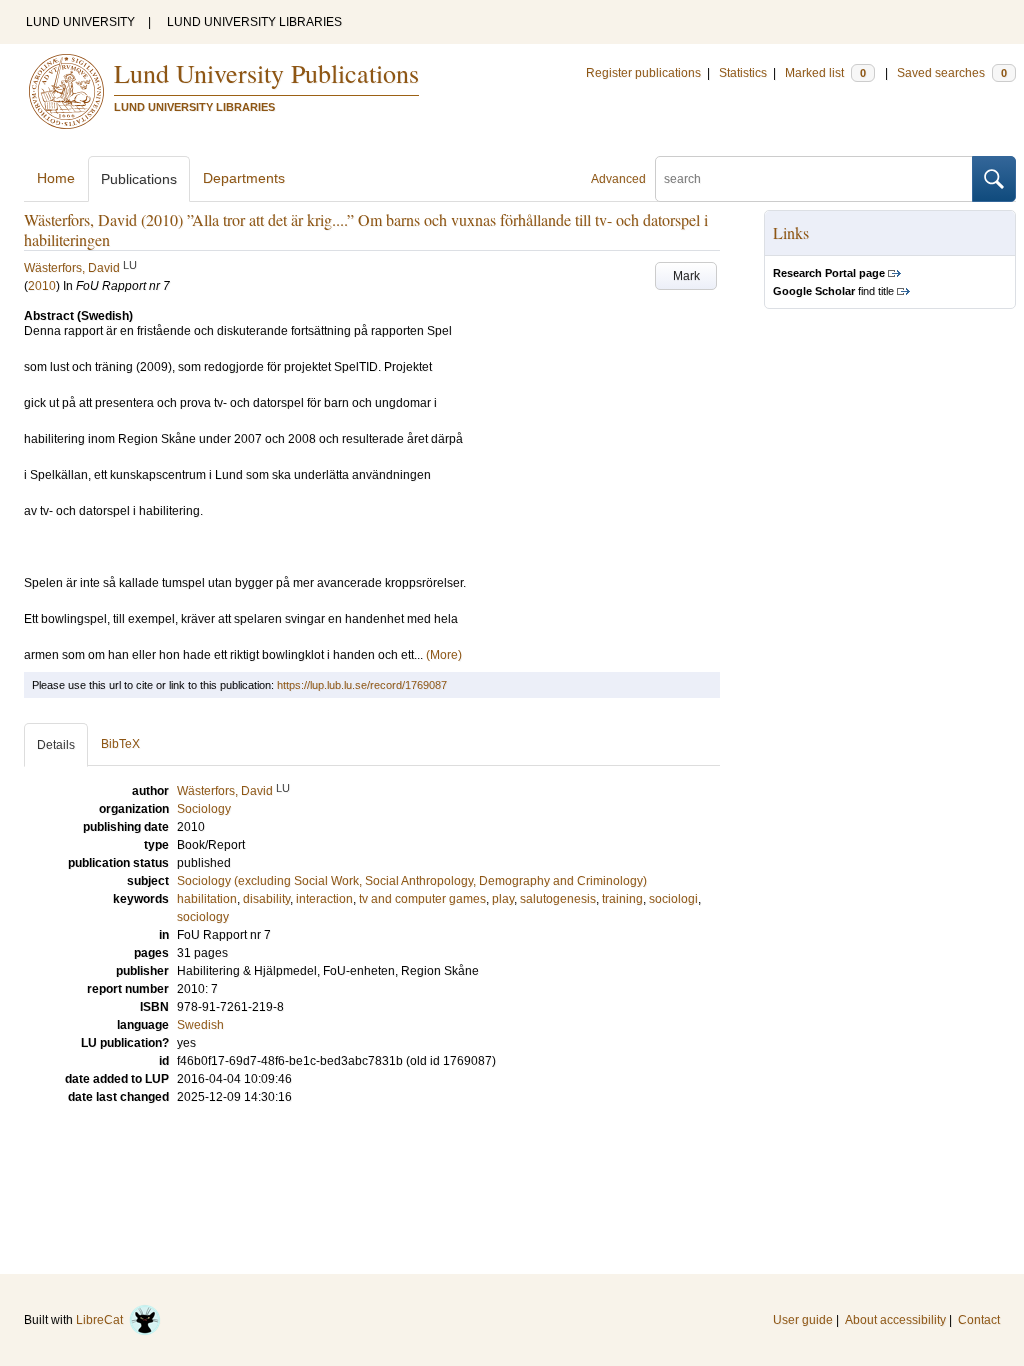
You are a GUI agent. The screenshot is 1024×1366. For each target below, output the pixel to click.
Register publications (643, 73)
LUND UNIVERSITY (80, 22)
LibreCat (102, 1320)
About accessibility (895, 1320)
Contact (979, 1320)
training (622, 899)
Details (56, 745)
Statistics (743, 73)
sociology (203, 917)
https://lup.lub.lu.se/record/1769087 (362, 685)
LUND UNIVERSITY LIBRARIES (254, 22)
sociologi (673, 899)
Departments (244, 178)
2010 (42, 286)
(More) (444, 655)
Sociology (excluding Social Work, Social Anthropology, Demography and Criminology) (412, 881)
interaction (324, 899)
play (503, 899)
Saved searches (952, 73)
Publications (139, 179)
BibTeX (120, 744)
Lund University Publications (266, 73)
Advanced (618, 179)
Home (56, 178)
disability (266, 899)
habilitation (207, 899)
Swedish (200, 1025)
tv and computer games (422, 899)
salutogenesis (558, 899)
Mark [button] (686, 276)
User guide (803, 1320)
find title (833, 291)
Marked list (825, 73)
